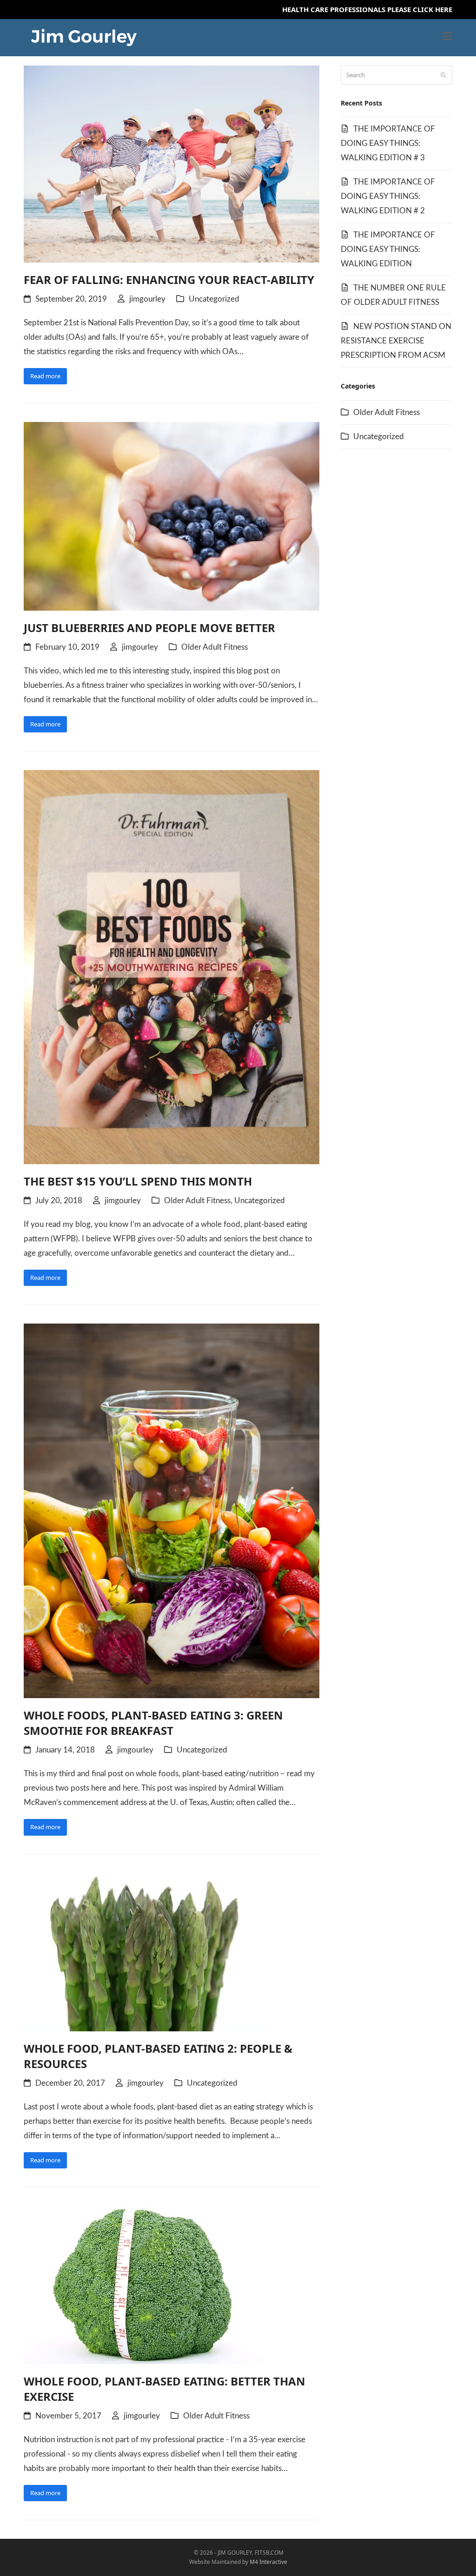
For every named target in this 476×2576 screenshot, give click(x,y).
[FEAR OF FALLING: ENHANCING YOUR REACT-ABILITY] (172, 163)
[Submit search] (443, 75)
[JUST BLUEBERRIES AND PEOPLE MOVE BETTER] (172, 515)
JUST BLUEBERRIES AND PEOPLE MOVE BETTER (149, 628)
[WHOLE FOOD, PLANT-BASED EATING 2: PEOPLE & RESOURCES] (145, 1951)
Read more (45, 376)
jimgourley (147, 299)
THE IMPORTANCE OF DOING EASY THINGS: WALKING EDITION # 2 (388, 196)
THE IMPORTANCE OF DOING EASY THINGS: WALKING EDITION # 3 (388, 143)
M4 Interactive (268, 2562)
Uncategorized (214, 299)
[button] (447, 36)
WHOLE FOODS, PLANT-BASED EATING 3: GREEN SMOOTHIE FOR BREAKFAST (153, 1723)
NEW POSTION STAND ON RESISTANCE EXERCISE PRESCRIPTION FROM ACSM (396, 341)
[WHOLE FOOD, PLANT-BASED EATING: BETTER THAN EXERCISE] (145, 2285)
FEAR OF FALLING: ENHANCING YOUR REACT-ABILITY (169, 280)
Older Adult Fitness (215, 647)
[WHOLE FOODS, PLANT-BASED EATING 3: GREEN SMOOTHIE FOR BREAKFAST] (172, 1510)
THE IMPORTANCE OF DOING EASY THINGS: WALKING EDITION (388, 249)
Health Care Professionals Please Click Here (367, 9)
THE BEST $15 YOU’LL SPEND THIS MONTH (138, 1181)
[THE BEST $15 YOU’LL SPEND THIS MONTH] (172, 967)
